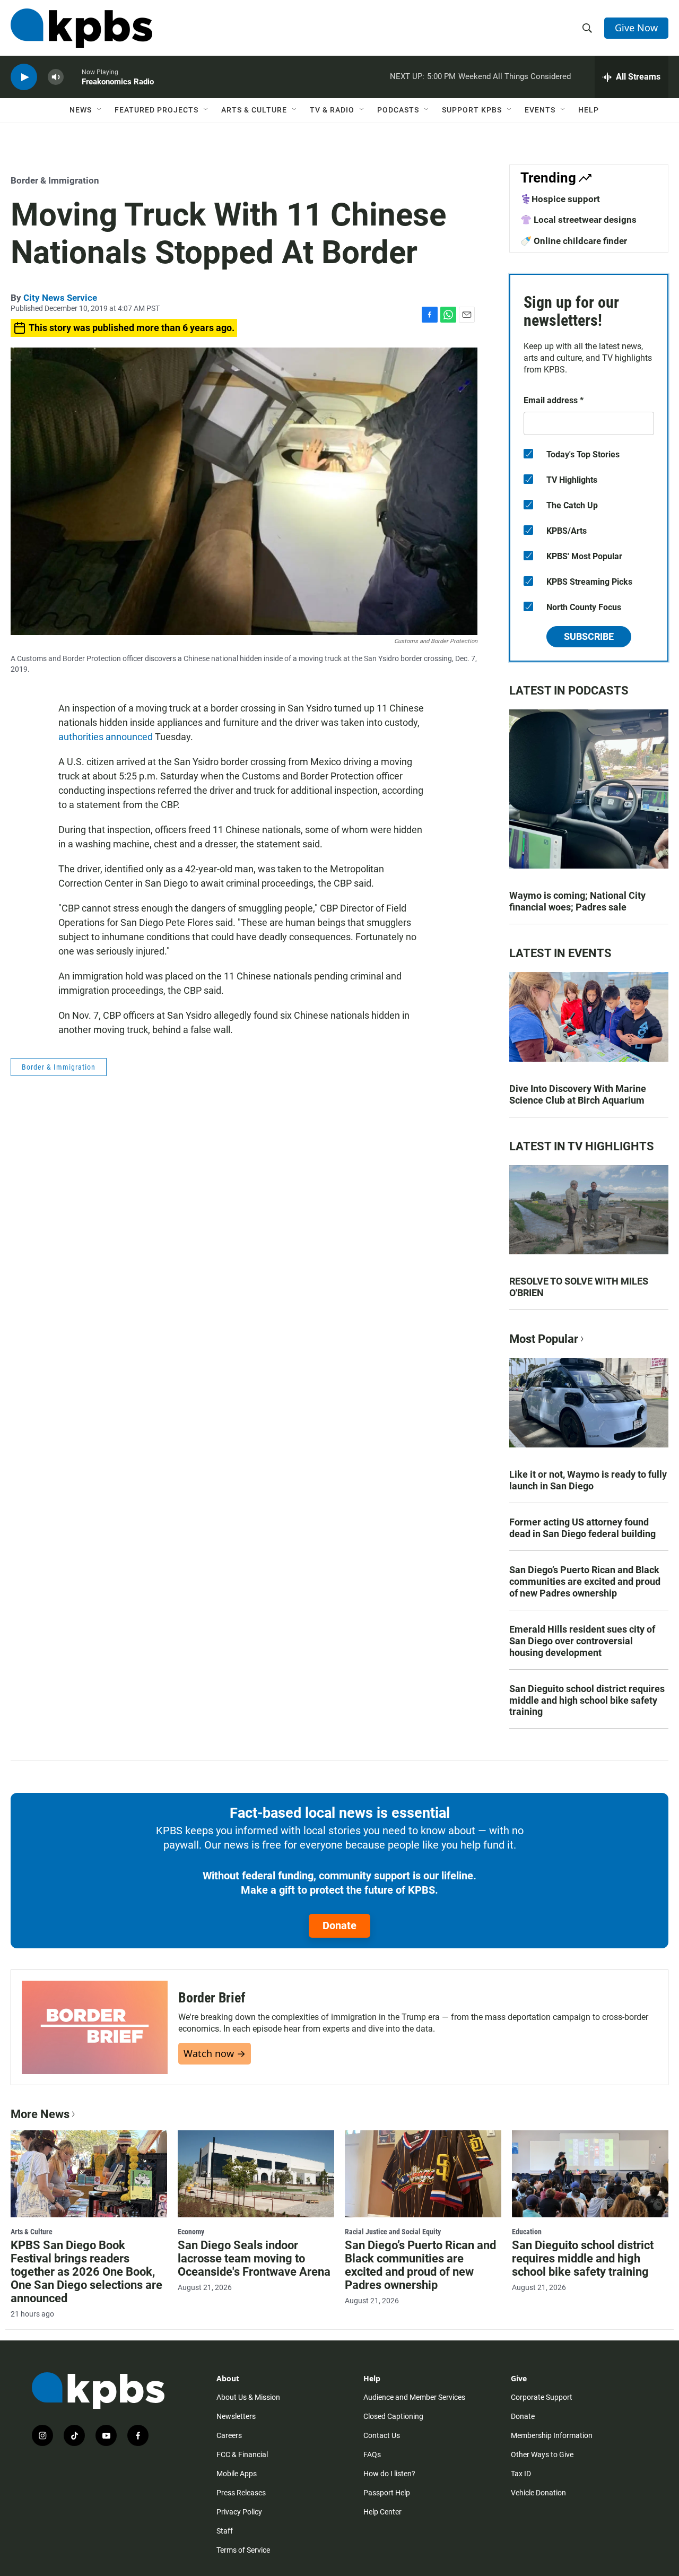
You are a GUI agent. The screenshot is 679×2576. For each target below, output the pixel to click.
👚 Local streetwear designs (578, 220)
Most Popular (544, 1339)
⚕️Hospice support (560, 199)
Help (589, 110)
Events (540, 110)
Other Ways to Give (542, 2454)
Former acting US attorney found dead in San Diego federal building (582, 1528)
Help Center (382, 2512)
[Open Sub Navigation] (100, 110)
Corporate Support (542, 2397)
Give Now (636, 28)
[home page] (81, 28)
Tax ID (521, 2474)
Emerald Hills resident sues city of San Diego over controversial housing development (582, 1641)
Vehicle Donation (538, 2493)
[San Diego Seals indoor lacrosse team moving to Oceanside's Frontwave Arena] (256, 2174)
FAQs (372, 2454)
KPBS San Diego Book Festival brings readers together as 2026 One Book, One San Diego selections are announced (86, 2272)
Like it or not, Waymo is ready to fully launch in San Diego (588, 1480)
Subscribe (589, 636)
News (81, 110)
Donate (339, 1926)
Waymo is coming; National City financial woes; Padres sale (577, 901)
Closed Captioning (393, 2416)
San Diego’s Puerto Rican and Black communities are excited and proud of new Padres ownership (585, 1581)
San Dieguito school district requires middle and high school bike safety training (587, 1700)
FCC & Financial (242, 2454)
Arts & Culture (254, 110)
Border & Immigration (55, 180)
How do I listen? (389, 2474)
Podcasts (398, 110)
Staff (225, 2531)
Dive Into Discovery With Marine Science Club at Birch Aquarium (578, 1094)
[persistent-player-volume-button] (56, 77)
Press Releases (241, 2493)
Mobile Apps (237, 2474)
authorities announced (106, 737)
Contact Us (382, 2435)
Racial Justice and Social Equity (393, 2232)
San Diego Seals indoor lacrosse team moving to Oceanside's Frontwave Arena (254, 2258)
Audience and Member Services (414, 2397)
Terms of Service (243, 2550)
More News (40, 2114)
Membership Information (552, 2435)
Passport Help (387, 2493)
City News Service (60, 298)
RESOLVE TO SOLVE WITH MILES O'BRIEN (579, 1287)
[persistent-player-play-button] (24, 77)
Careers (229, 2435)
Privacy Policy (239, 2512)
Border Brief (212, 1998)
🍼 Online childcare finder (574, 241)
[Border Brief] (95, 2027)
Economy (191, 2232)
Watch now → (215, 2053)
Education (527, 2232)
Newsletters (236, 2416)
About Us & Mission (248, 2397)
